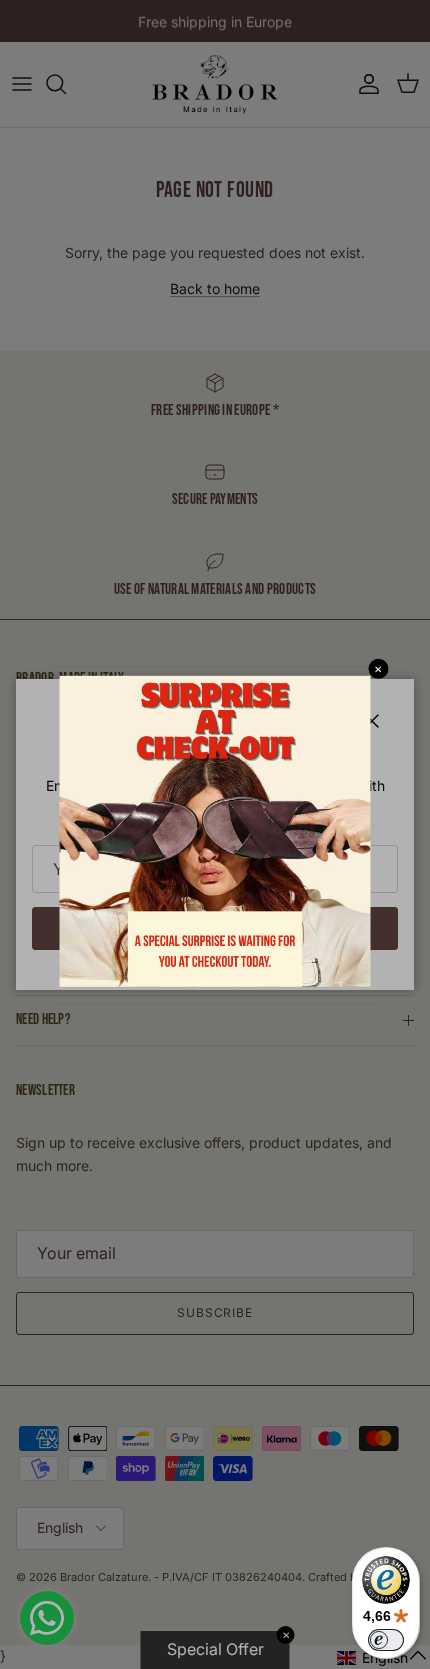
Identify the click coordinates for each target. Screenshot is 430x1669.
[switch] (386, 1640)
